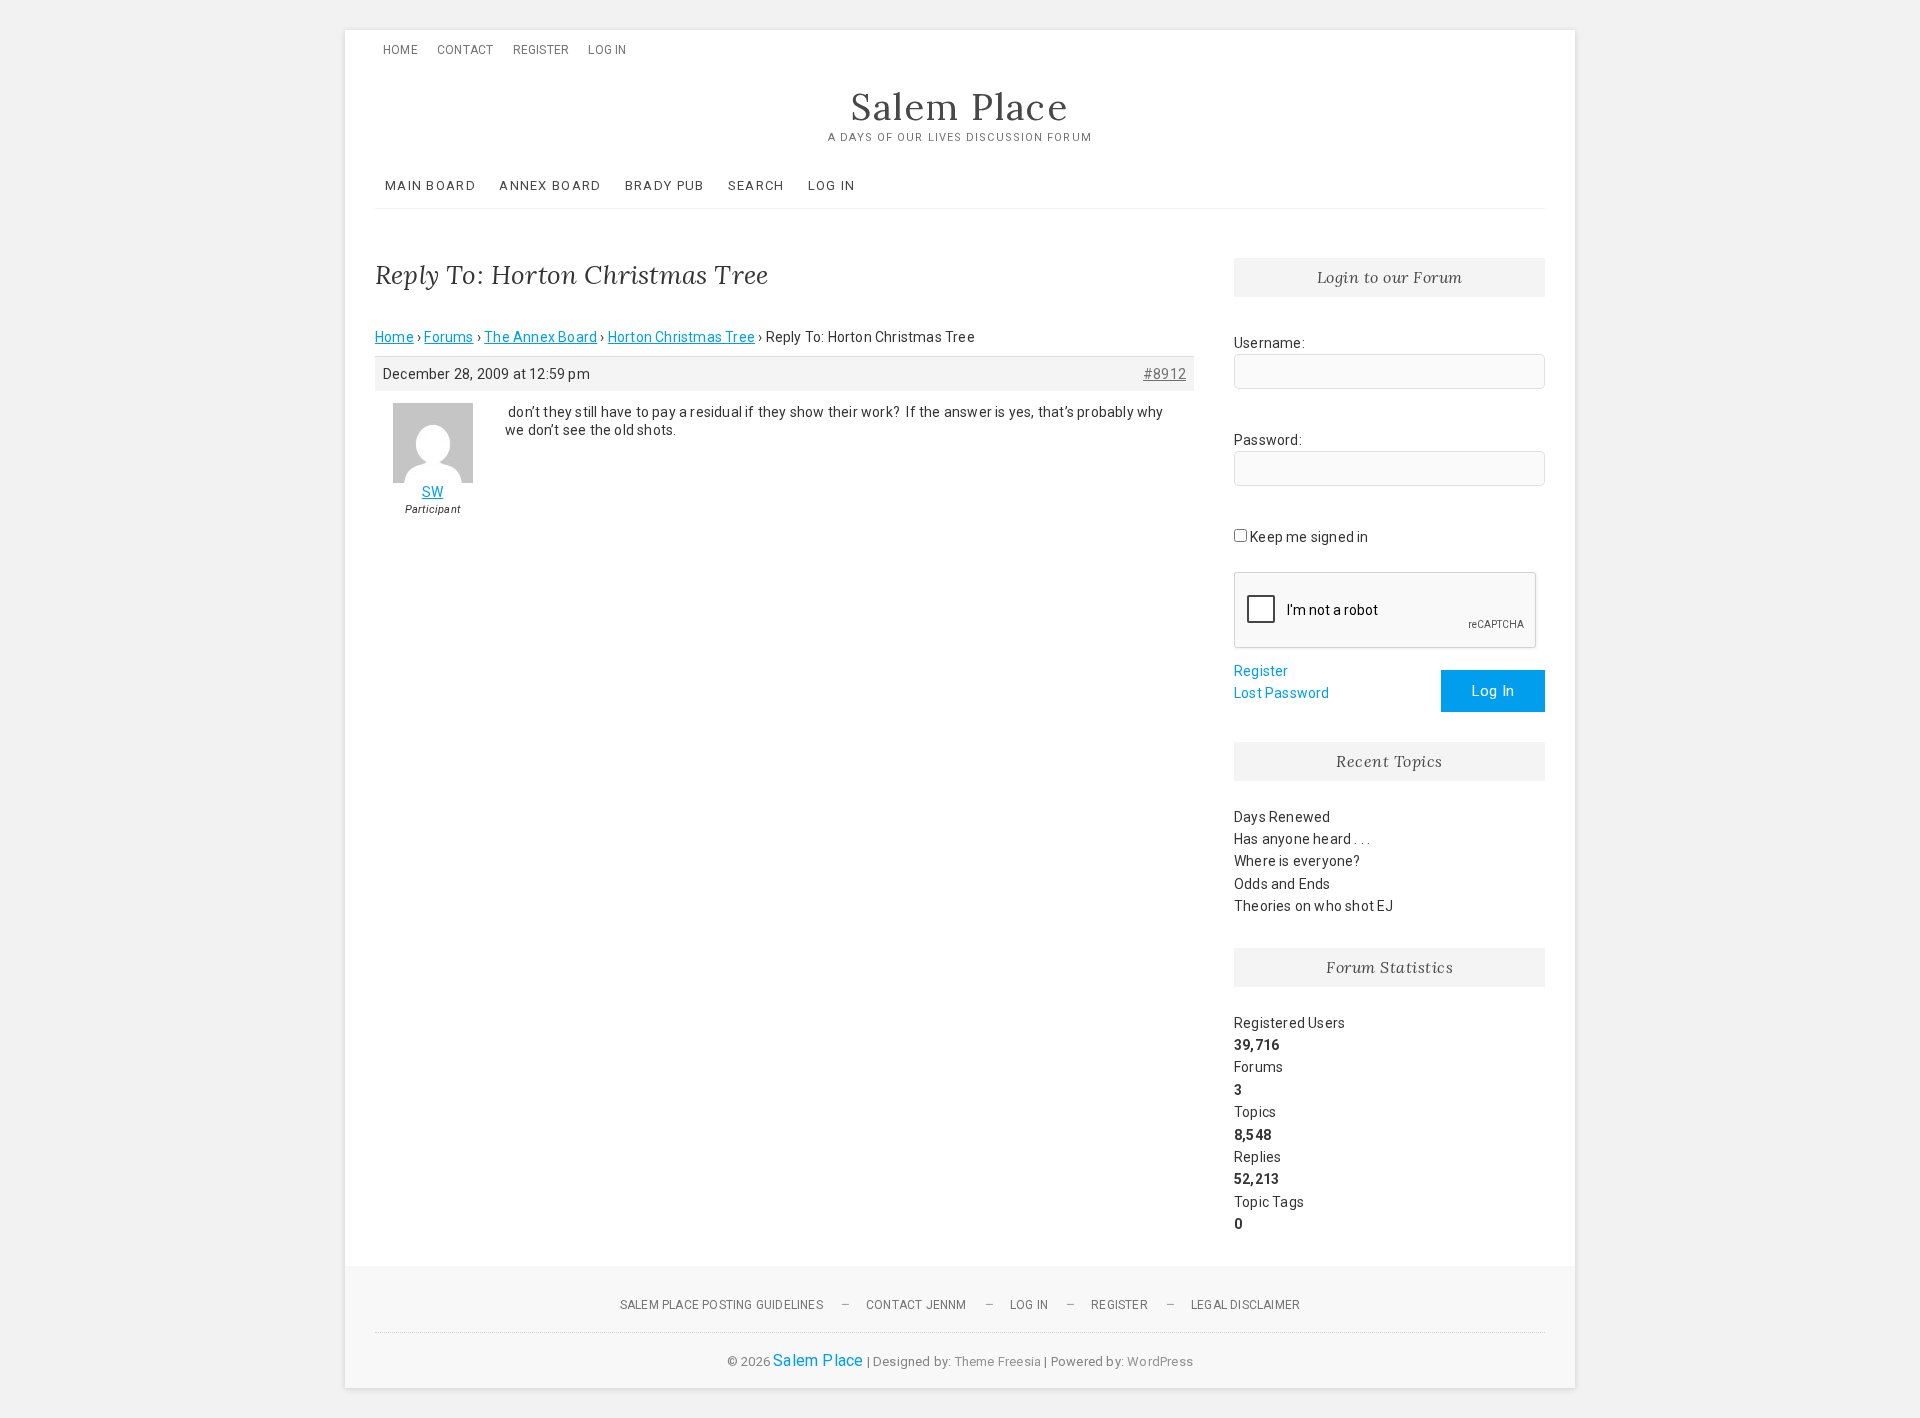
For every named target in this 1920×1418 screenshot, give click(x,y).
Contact (465, 50)
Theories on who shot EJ (1314, 906)
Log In (607, 50)
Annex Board (550, 185)
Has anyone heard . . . (1302, 839)
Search (756, 185)
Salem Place (960, 107)
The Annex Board (540, 337)
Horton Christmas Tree (681, 337)
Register (541, 50)
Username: (1269, 343)
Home (400, 50)
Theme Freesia (998, 1361)
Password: (1268, 440)
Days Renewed (1282, 817)
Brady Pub (665, 185)
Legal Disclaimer (1245, 1305)
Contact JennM (916, 1305)
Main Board (430, 185)
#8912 (1164, 374)
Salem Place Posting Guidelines (721, 1305)
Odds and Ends (1282, 884)
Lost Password (1282, 693)
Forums (448, 337)
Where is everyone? (1297, 861)
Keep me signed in (1309, 537)
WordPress (1160, 1361)
